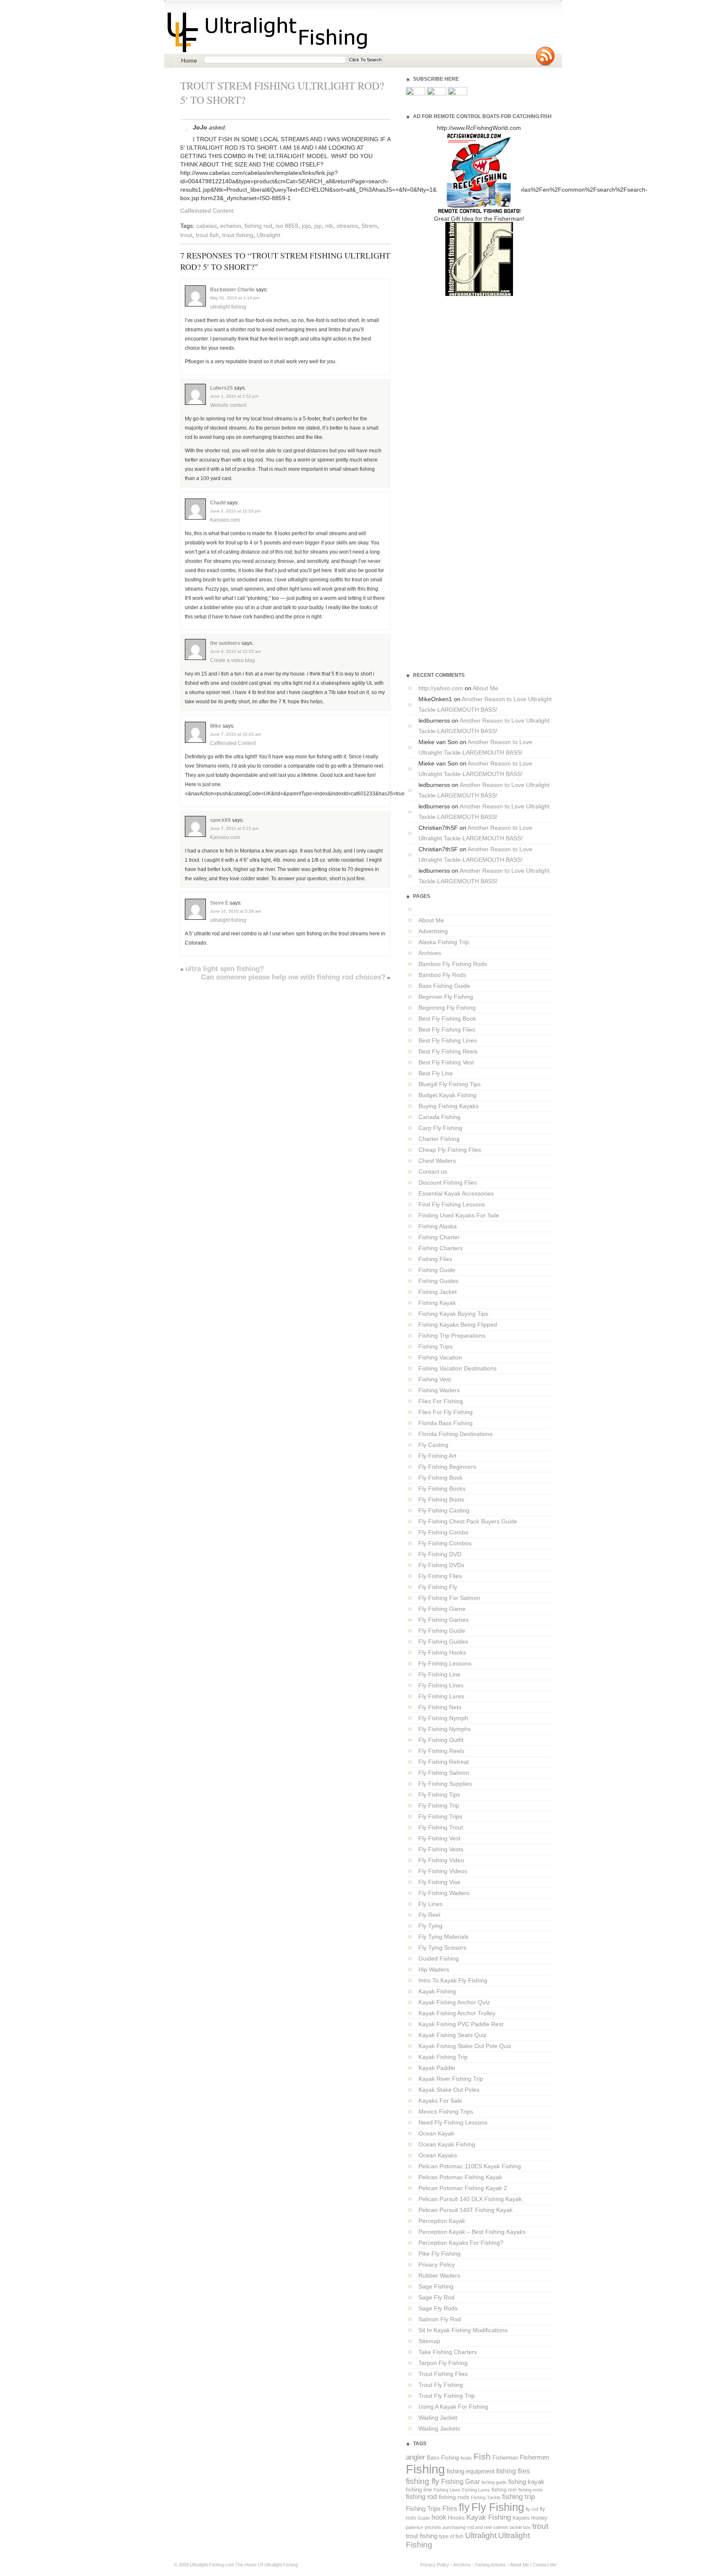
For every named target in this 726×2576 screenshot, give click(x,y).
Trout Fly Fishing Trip (447, 2396)
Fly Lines (430, 1904)
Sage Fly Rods (438, 2308)
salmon (501, 2527)
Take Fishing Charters (448, 2352)
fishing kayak (526, 2482)
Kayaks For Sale (440, 2101)
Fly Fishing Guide (442, 1631)
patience (414, 2527)
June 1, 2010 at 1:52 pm (234, 396)
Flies (450, 2509)
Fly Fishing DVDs (441, 1565)
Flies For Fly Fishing (446, 1412)
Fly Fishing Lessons (445, 1663)
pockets (433, 2527)
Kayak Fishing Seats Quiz (452, 2035)
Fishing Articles (491, 2565)
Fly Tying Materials (443, 1937)
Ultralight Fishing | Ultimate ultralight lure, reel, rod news (272, 32)
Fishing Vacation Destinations (458, 1368)
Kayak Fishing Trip (443, 2057)
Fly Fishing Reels (441, 1751)
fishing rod (258, 226)
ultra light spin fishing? (225, 969)
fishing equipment (471, 2471)
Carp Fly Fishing (440, 1128)
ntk (329, 226)
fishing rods (454, 2497)
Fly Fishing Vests (441, 1849)
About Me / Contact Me (533, 2565)
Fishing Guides (438, 1281)
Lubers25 (221, 388)
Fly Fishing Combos (445, 1543)
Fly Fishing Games (443, 1620)
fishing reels (531, 2490)
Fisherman (505, 2458)
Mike (216, 726)
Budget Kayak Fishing (447, 1095)
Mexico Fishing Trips (446, 2111)
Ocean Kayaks (438, 2155)
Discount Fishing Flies (448, 1182)
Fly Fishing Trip (439, 1805)
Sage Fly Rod (437, 2297)
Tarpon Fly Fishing (443, 2363)
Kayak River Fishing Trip (451, 2079)
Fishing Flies (435, 1259)
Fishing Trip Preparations (452, 1336)
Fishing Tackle (486, 2497)
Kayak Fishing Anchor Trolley (457, 2013)
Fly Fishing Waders (444, 1893)
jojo (306, 226)
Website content (228, 405)
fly (464, 2507)
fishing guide (494, 2482)
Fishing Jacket (438, 1292)
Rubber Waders (439, 2275)
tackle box (520, 2527)
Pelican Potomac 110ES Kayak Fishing (470, 2166)
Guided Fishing (439, 1958)
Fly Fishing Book (441, 1478)
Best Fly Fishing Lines (448, 1040)
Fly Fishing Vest (439, 1838)
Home (189, 61)
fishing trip (518, 2497)
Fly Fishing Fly (438, 1587)
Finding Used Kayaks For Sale (459, 1215)
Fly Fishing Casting (444, 1510)
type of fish (451, 2536)
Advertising (433, 931)
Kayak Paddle (437, 2068)
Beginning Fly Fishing (447, 1008)
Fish (482, 2457)
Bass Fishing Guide (444, 986)
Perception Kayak (442, 2221)
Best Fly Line (436, 1073)
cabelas (206, 226)
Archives (430, 953)
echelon (231, 226)
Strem (369, 226)
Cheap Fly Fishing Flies (450, 1150)
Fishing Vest (435, 1379)
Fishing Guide (437, 1270)
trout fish (207, 235)
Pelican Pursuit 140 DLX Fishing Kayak (470, 2199)
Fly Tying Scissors (442, 1948)
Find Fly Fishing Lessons (452, 1204)
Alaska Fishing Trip (444, 942)
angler (416, 2457)
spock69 (220, 820)
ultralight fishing (228, 307)
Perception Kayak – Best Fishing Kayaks (472, 2232)
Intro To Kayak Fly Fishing (453, 1980)
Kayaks (521, 2518)
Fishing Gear (460, 2482)
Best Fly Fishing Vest (446, 1062)
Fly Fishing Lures (441, 1696)
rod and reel (479, 2527)
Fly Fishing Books (442, 1489)
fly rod (532, 2509)
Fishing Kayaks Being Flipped (458, 1325)
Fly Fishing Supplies (445, 1784)
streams (347, 226)
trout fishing (238, 235)
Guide (424, 2518)
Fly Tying (430, 1926)
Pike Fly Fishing (439, 2254)
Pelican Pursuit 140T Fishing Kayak (466, 2210)
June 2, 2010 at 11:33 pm (235, 511)
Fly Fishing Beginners (447, 1467)
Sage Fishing (436, 2286)
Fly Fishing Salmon (444, 1773)
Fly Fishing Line (439, 1674)
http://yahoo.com (441, 688)
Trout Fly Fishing (441, 2385)
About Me (485, 688)
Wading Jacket (438, 2418)
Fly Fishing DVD (440, 1554)
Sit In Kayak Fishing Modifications (463, 2330)
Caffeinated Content (207, 211)
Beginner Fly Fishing (446, 997)
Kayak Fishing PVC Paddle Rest (461, 2024)
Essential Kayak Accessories (456, 1193)
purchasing (454, 2527)
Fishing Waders (439, 1390)
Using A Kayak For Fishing (453, 2407)
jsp (318, 226)
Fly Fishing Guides (443, 1642)
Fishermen (534, 2457)
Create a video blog (233, 660)
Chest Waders (437, 1161)
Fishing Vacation (440, 1357)
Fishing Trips (435, 1346)
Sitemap (429, 2341)
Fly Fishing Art (437, 1456)
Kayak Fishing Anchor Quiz (454, 2002)
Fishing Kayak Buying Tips (453, 1314)
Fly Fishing (498, 2507)
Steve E (219, 903)
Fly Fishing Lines (441, 1685)
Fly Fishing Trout (441, 1827)
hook (439, 2517)
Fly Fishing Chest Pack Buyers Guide (468, 1521)
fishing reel (504, 2490)
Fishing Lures (476, 2490)
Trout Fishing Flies (443, 2374)
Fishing (425, 2469)
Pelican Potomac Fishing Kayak (460, 2177)
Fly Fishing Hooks (442, 1652)
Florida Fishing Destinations (455, 1434)
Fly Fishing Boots (441, 1499)
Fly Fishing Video (441, 1860)
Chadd (218, 503)
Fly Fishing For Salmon (449, 1598)
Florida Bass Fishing (446, 1423)
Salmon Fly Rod (440, 2319)
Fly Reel (429, 1915)
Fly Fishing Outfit (441, 1740)
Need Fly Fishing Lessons (453, 2122)
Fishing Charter (439, 1237)
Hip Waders (434, 1969)
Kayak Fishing (437, 1991)
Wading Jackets (439, 2428)
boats (466, 2458)
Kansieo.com (225, 520)
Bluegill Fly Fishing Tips (450, 1084)
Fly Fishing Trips (440, 1816)
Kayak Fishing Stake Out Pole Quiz (465, 2046)
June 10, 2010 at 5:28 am (235, 911)
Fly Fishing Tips (439, 1795)
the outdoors (225, 643)
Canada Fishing (439, 1117)
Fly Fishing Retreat (444, 1762)
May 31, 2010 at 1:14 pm (235, 298)
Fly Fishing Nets (440, 1707)
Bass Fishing (443, 2458)
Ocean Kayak (436, 2133)
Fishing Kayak (437, 1303)
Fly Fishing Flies (440, 1576)
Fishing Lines (447, 2490)
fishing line (419, 2490)
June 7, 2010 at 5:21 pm (234, 828)
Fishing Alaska (438, 1226)
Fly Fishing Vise (439, 1882)
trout (186, 235)
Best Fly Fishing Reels (448, 1051)
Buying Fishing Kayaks (448, 1106)
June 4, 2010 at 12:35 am (235, 651)
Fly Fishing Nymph (443, 1718)
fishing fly (423, 2481)
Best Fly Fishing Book (447, 1019)
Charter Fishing (439, 1139)
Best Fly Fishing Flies (447, 1029)
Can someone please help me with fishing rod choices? (293, 977)
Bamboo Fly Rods (442, 975)
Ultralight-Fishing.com (212, 2565)
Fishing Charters (441, 1248)
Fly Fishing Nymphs (445, 1729)
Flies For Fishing (441, 1401)
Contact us (433, 1172)
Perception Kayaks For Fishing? (461, 2243)
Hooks (456, 2518)
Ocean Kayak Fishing (447, 2144)
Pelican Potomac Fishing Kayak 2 (463, 2188)
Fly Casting (433, 1445)
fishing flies (513, 2471)
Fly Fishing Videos (443, 1871)
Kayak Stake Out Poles (449, 2090)
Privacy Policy (437, 2265)
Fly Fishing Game (442, 1609)
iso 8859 (287, 226)
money (539, 2518)
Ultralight (268, 235)
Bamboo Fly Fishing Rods (453, 964)
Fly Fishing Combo (443, 1532)
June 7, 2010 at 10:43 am (235, 734)
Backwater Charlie (232, 290)
